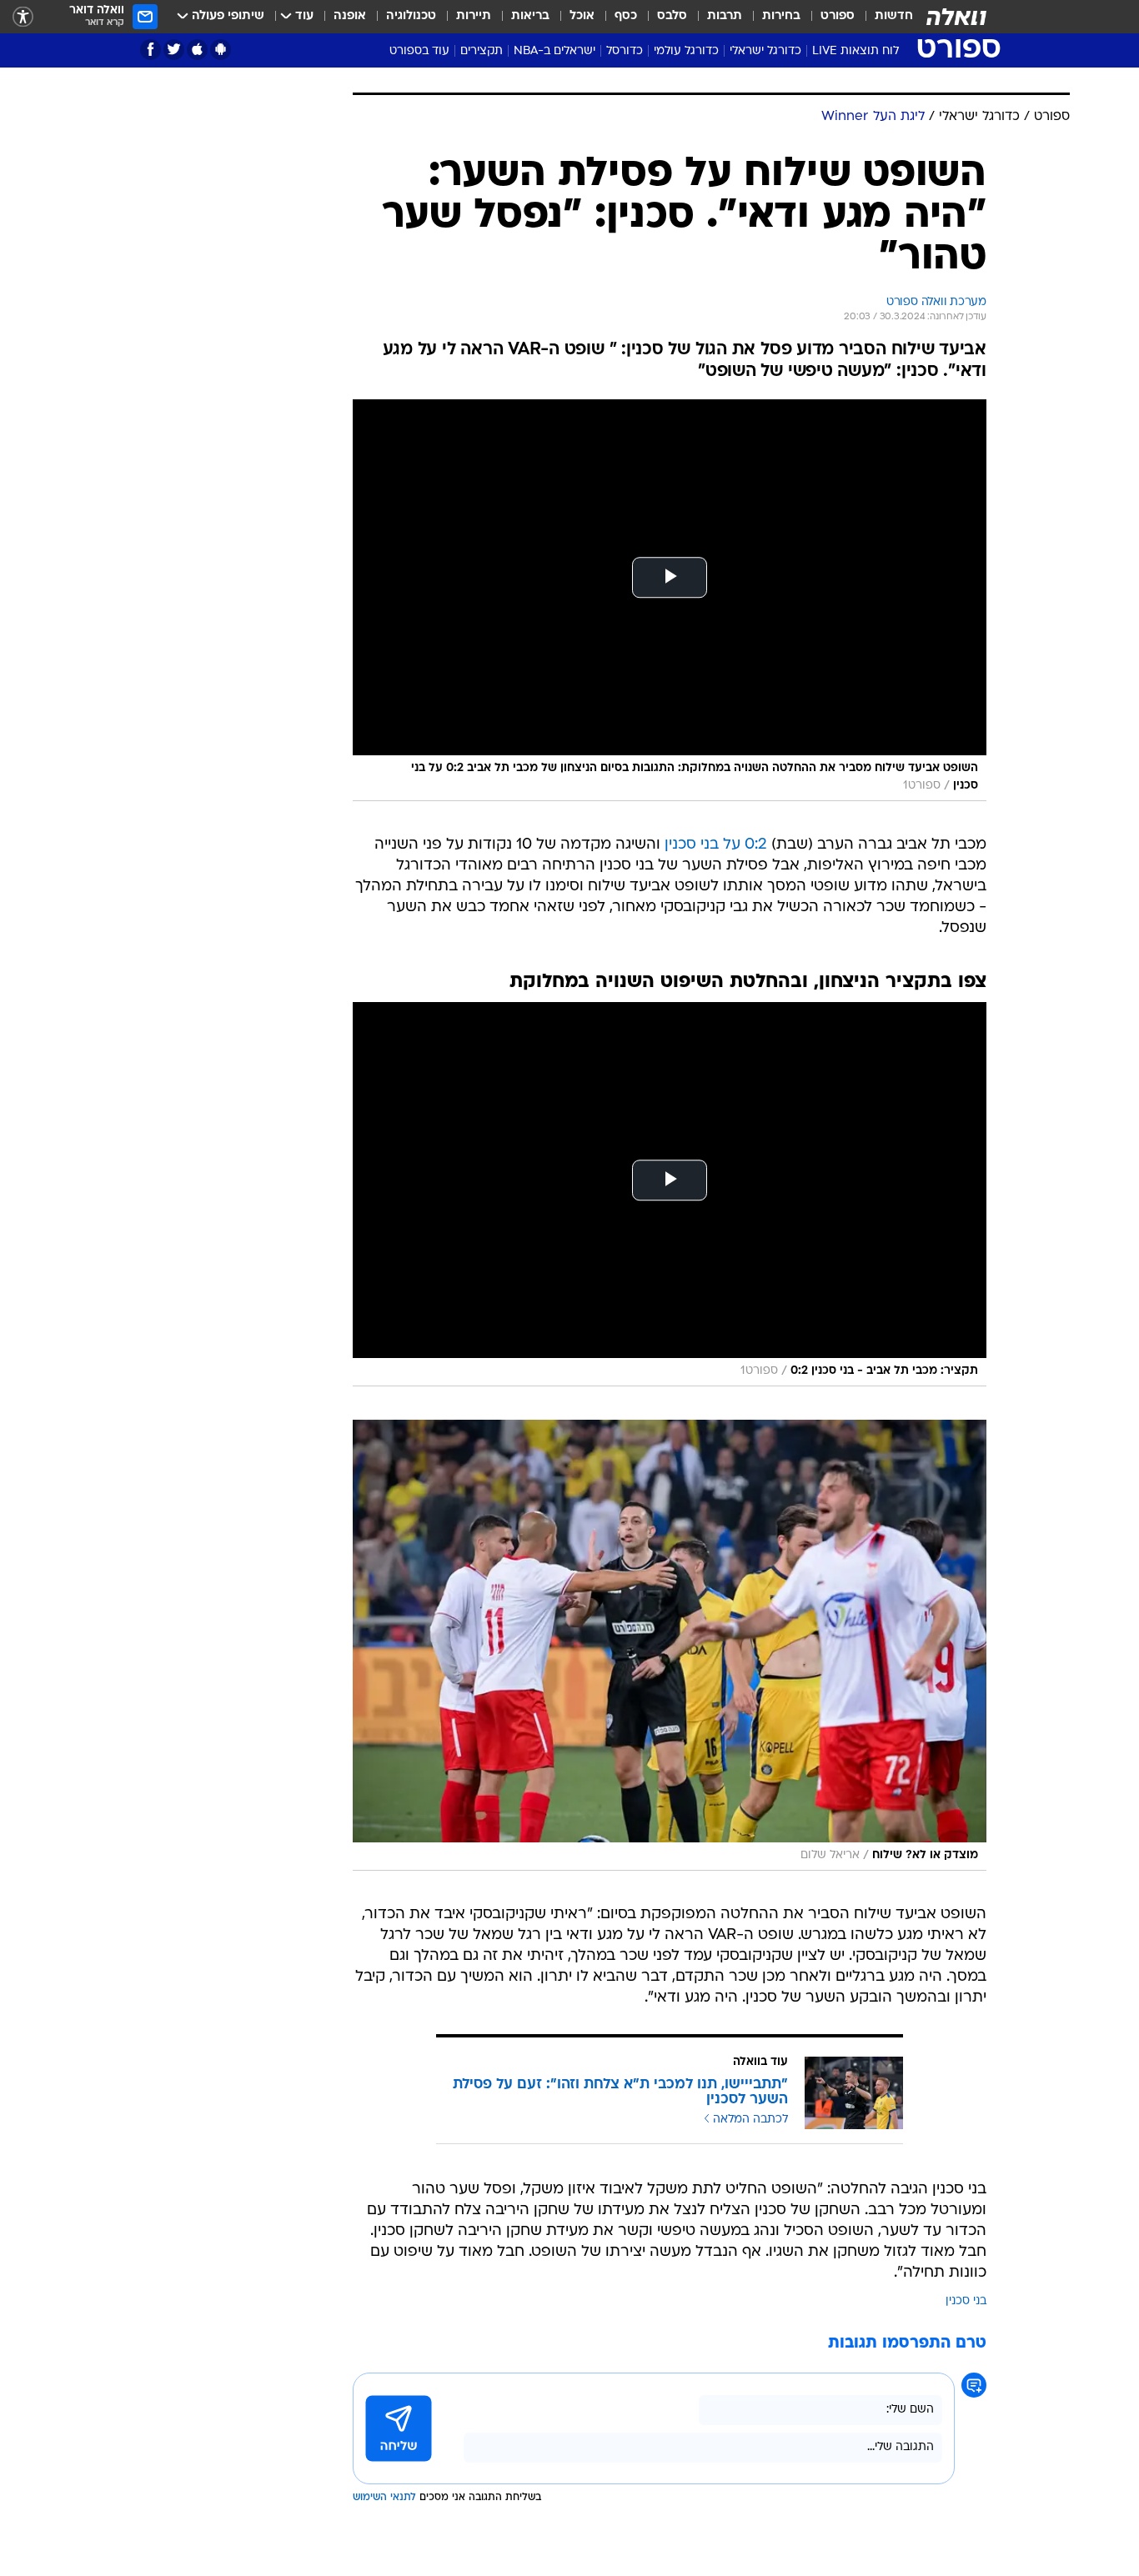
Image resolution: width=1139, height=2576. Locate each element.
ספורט (838, 16)
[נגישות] (23, 17)
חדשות (894, 16)
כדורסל (625, 51)
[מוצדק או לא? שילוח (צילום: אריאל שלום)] (670, 1645)
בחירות (781, 16)
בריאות (530, 16)
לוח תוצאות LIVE (856, 51)
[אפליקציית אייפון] (197, 50)
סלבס (672, 16)
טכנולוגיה (411, 16)
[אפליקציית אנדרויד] (221, 50)
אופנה (350, 16)
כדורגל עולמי (686, 51)
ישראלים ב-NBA (554, 51)
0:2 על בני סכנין (716, 845)
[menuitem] (884, 17)
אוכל (582, 16)
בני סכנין (966, 2301)
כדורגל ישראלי (765, 51)
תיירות (474, 16)
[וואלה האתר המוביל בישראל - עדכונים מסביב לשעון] (956, 17)
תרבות (725, 16)
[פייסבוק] (151, 50)
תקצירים (482, 51)
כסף (626, 16)
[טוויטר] (174, 50)
